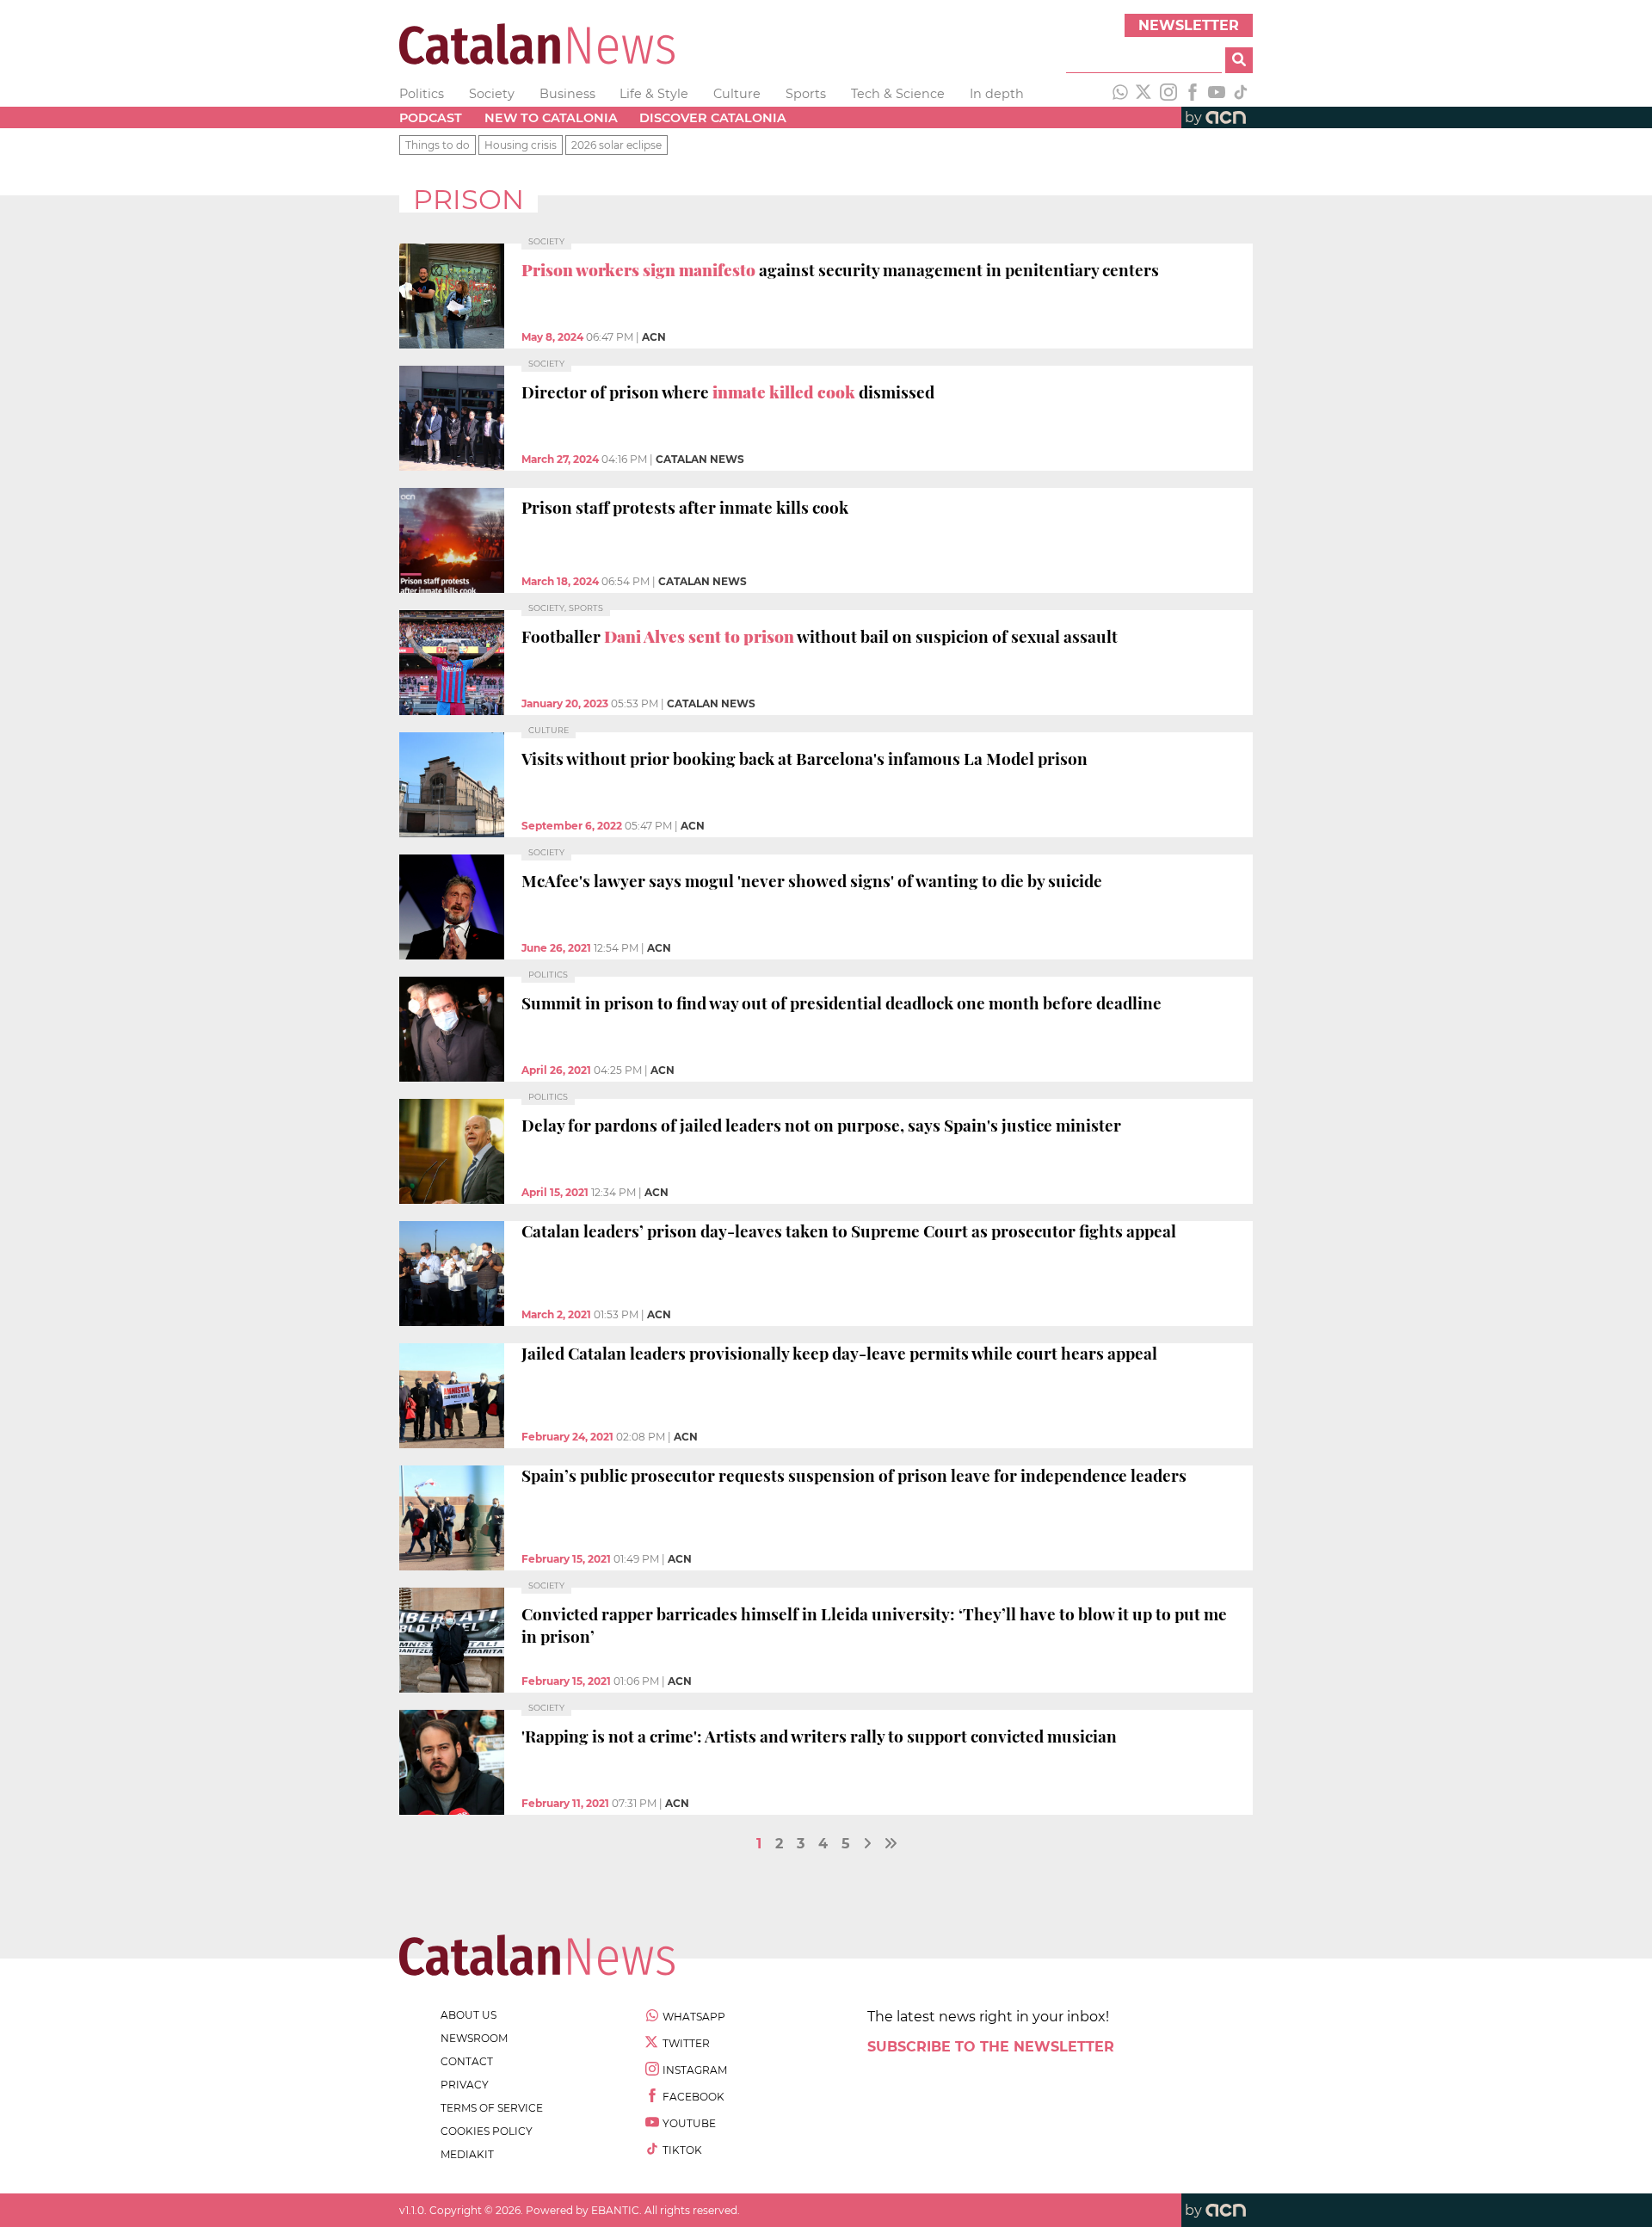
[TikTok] (1241, 94)
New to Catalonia (551, 118)
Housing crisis (521, 145)
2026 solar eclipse (616, 145)
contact (467, 2061)
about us (468, 2015)
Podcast (431, 118)
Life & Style (654, 94)
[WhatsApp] (1120, 94)
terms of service (492, 2108)
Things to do (438, 145)
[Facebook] (1193, 94)
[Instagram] (1168, 94)
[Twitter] (1144, 94)
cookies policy (487, 2131)
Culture (737, 94)
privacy (465, 2085)
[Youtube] (1217, 94)
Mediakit (467, 2154)
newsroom (474, 2038)
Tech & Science (898, 94)
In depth (997, 94)
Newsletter (1189, 25)
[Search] (1239, 60)
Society (492, 94)
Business (567, 94)
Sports (806, 94)
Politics (422, 94)
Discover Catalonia (713, 118)
